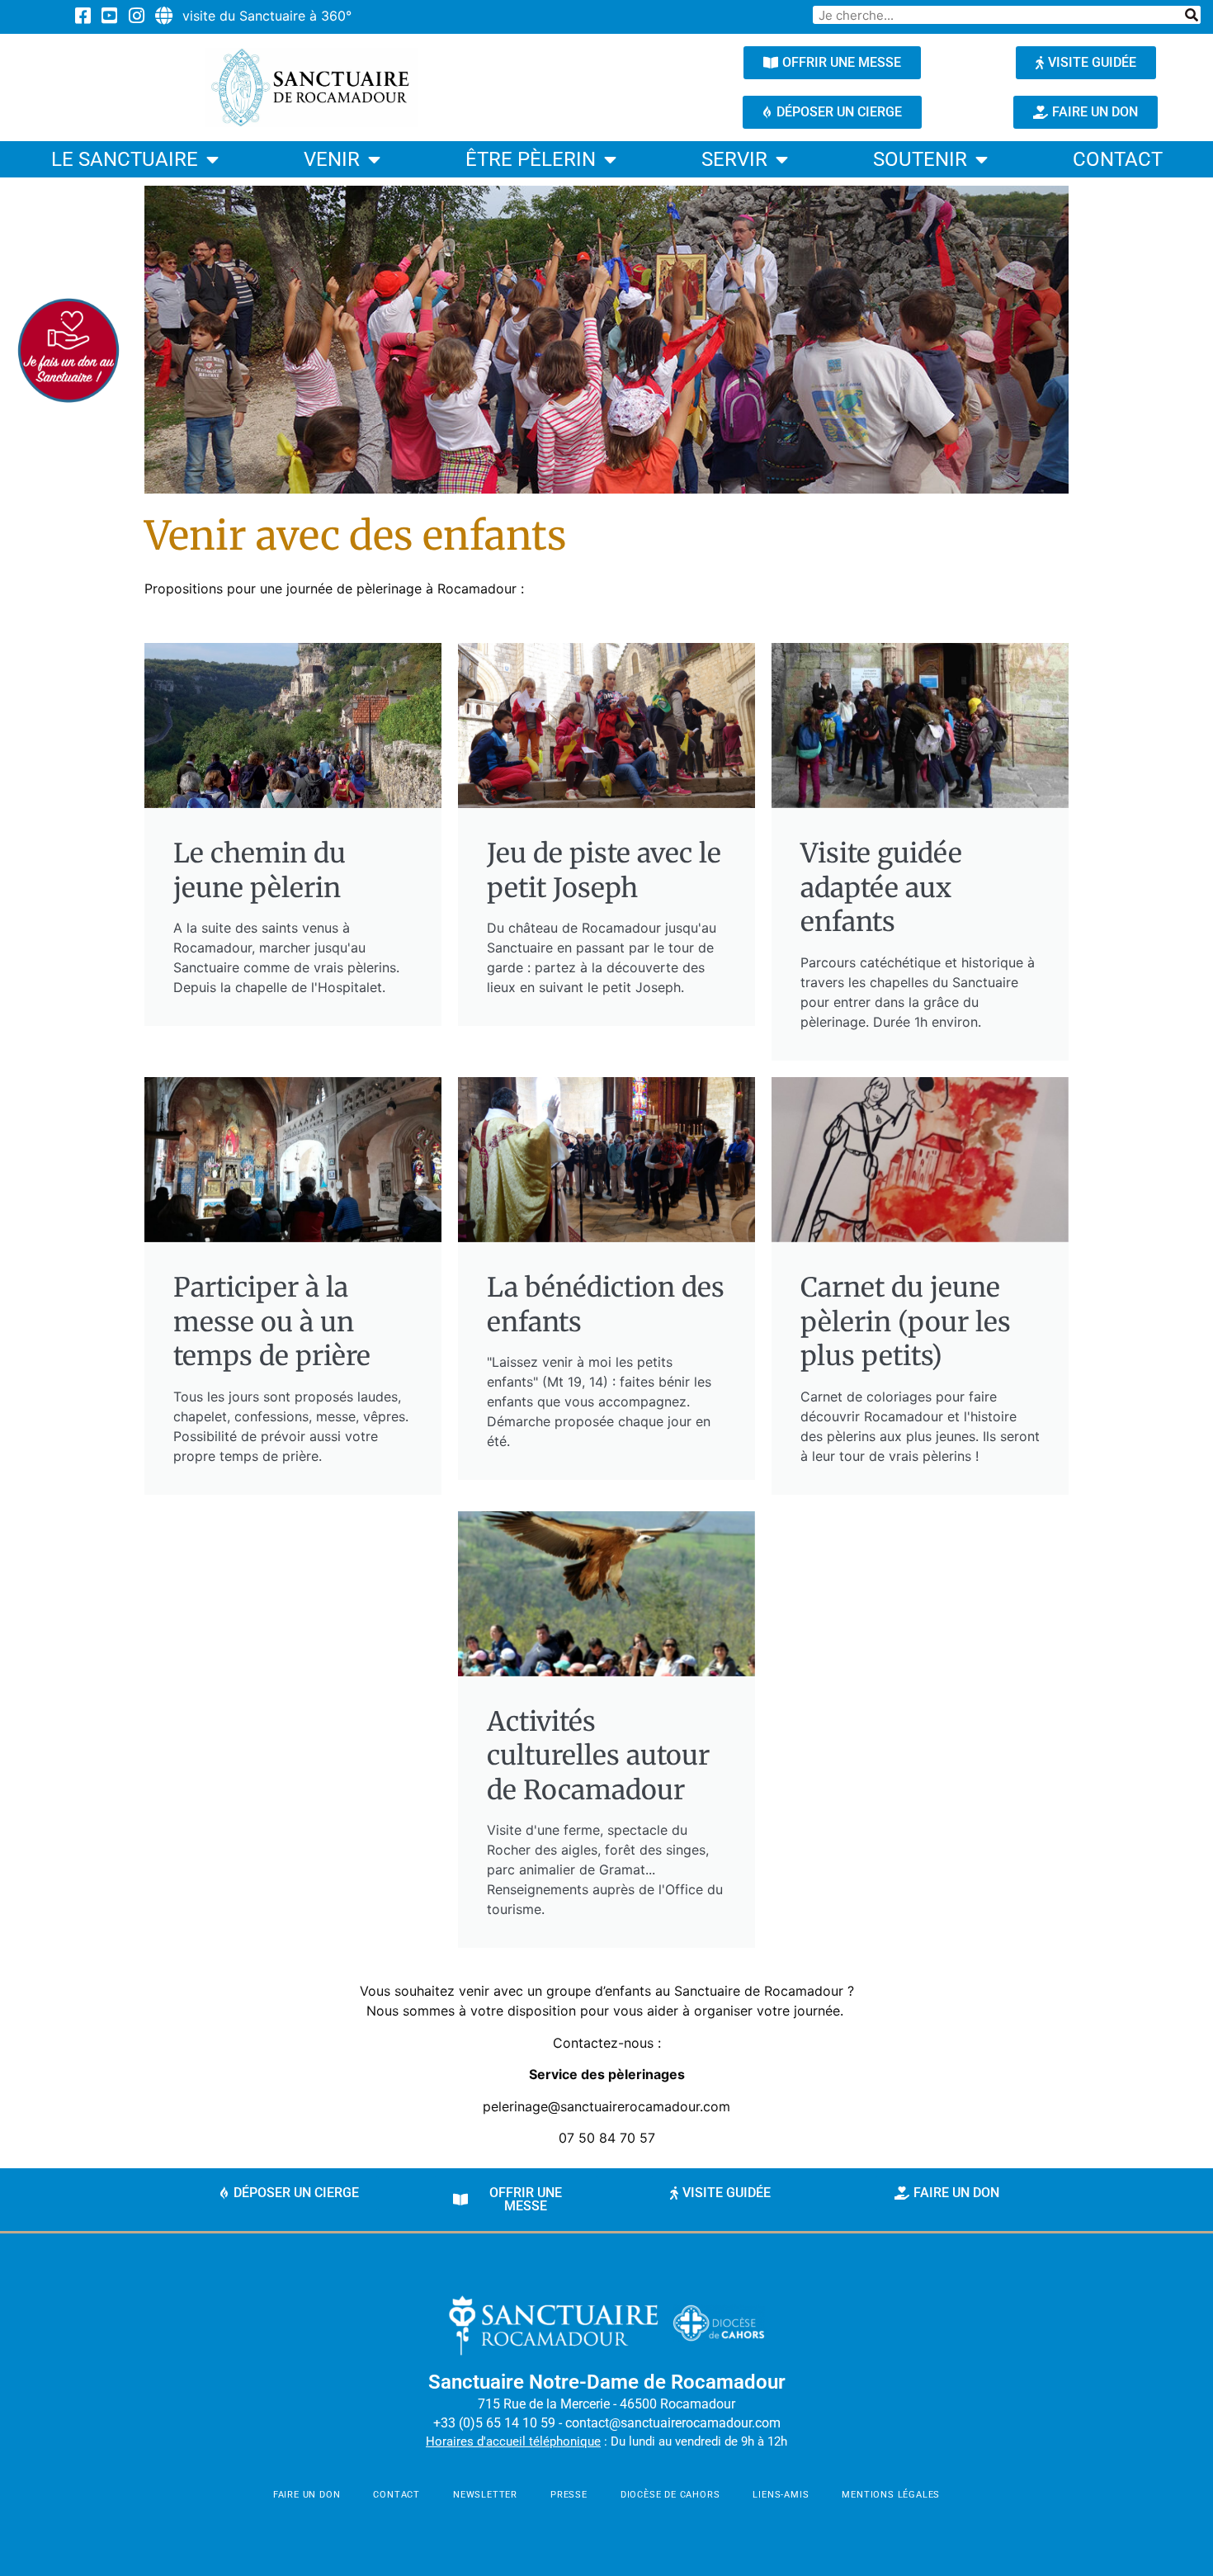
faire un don (307, 2495)
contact (1118, 159)
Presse (569, 2495)
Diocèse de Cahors (670, 2495)
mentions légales (891, 2495)
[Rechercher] (1192, 15)
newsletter (485, 2495)
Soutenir (920, 159)
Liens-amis (781, 2495)
